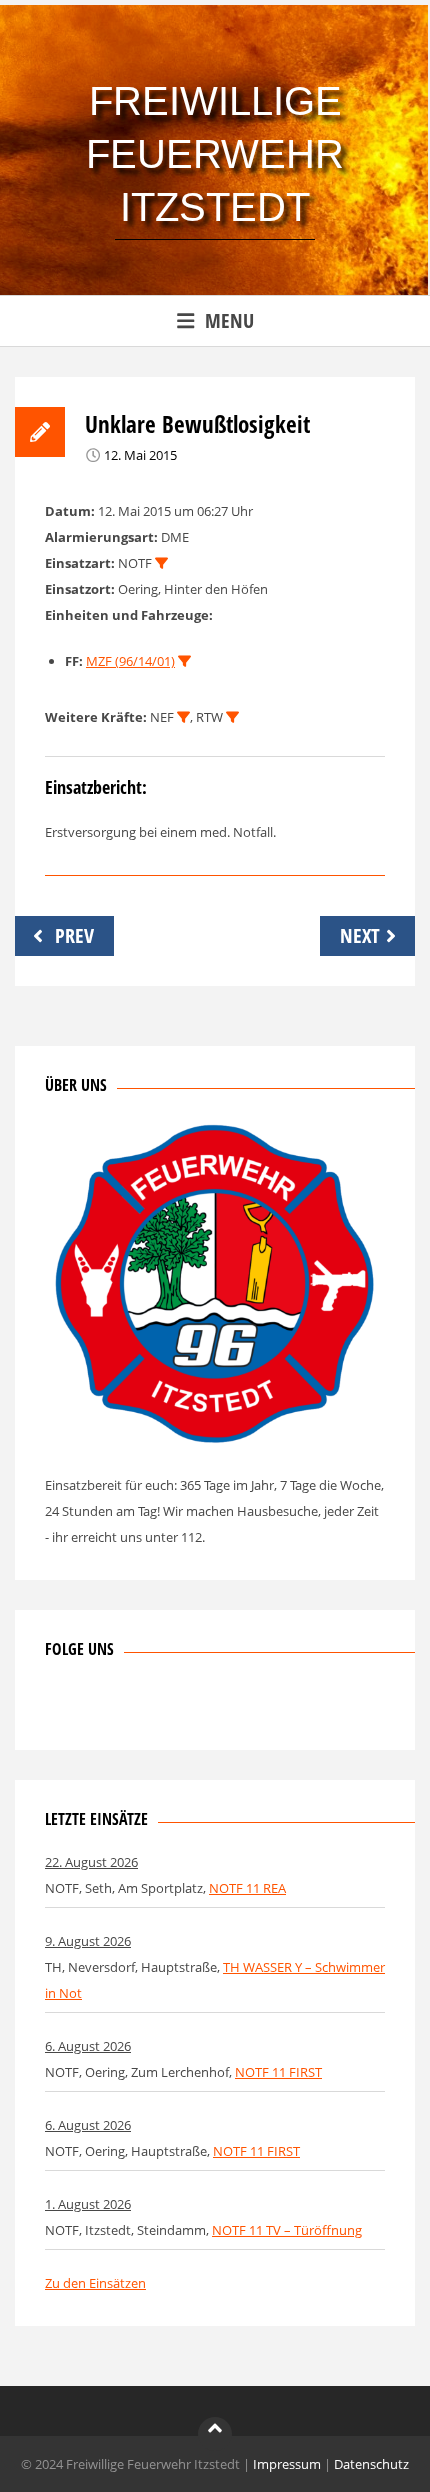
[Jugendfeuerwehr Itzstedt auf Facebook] (126, 1707)
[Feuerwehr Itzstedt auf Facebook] (60, 1707)
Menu (229, 320)
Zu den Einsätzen (95, 2283)
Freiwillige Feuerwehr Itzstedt (215, 154)
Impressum (287, 2464)
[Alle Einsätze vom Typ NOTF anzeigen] (161, 563)
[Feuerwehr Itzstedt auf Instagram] (93, 1707)
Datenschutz (371, 2464)
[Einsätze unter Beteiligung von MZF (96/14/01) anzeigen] (184, 661)
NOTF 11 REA (247, 1888)
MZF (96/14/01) (130, 661)
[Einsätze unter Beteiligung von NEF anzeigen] (183, 717)
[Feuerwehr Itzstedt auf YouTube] (159, 1707)
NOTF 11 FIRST (278, 2072)
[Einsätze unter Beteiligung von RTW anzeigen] (232, 717)
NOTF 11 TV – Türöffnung (287, 2230)
